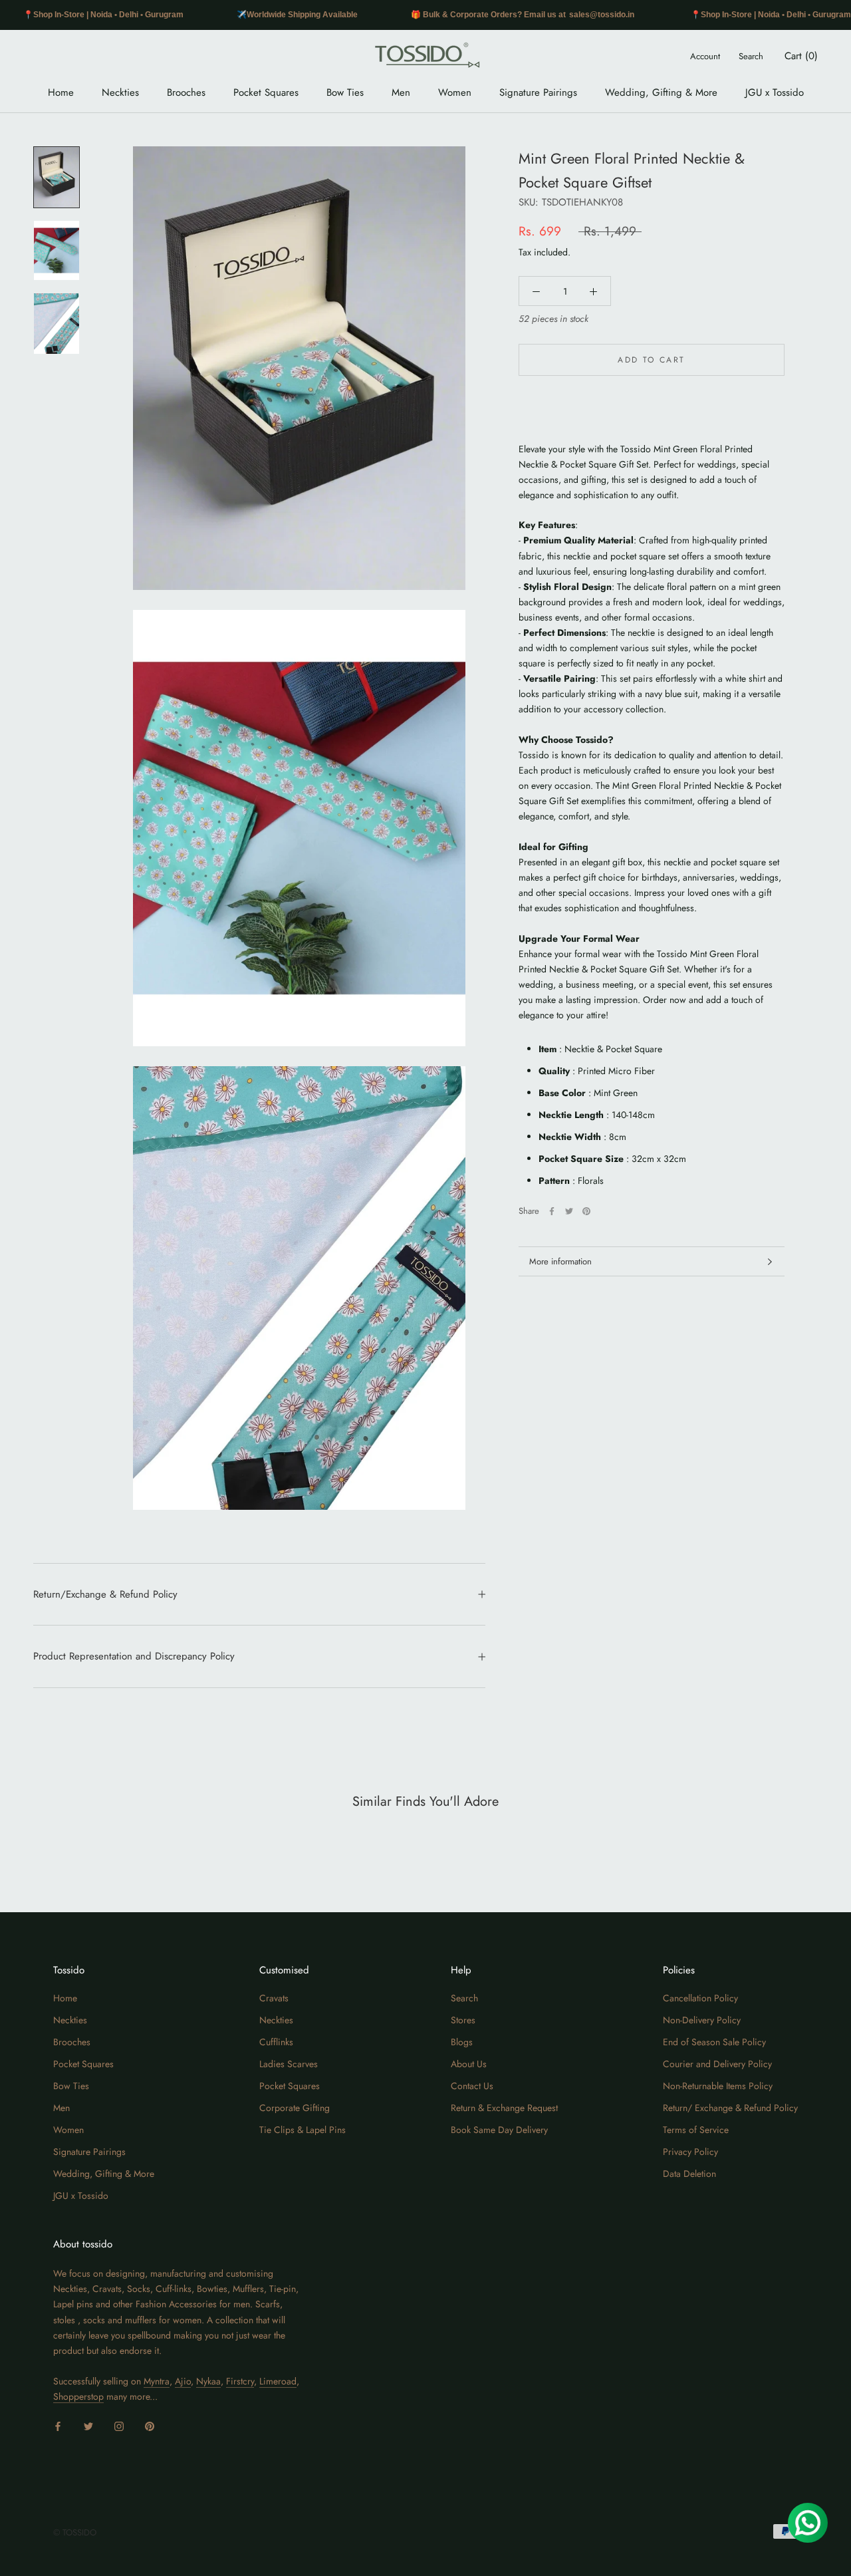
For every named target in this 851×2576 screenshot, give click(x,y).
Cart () (801, 56)
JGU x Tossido (775, 92)
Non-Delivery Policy (702, 2020)
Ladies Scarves (289, 2064)
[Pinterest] (586, 1211)
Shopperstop (78, 2396)
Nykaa (208, 2381)
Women (455, 92)
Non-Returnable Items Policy (718, 2086)
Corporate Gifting (295, 2108)
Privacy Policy (690, 2152)
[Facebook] (552, 1211)
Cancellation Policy (700, 1998)
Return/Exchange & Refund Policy (105, 1594)
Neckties (120, 92)
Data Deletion (689, 2174)
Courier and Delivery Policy (717, 2064)
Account (705, 56)
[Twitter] (569, 1211)
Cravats (274, 1998)
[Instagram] (119, 2425)
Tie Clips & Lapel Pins (303, 2130)
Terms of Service (696, 2130)
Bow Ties (345, 92)
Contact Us (472, 2086)
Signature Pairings (538, 92)
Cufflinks (276, 2042)
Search (751, 56)
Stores (463, 2020)
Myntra (157, 2381)
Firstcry (240, 2381)
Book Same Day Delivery (499, 2130)
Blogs (462, 2042)
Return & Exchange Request (504, 2108)
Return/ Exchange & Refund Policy (730, 2108)
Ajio (183, 2381)
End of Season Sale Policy (714, 2042)
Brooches (186, 92)
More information (560, 1261)
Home (61, 92)
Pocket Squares (266, 92)
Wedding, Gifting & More (661, 92)
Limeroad (278, 2381)
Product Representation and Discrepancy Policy (134, 1656)
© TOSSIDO (75, 2532)
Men (401, 92)
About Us (469, 2064)
